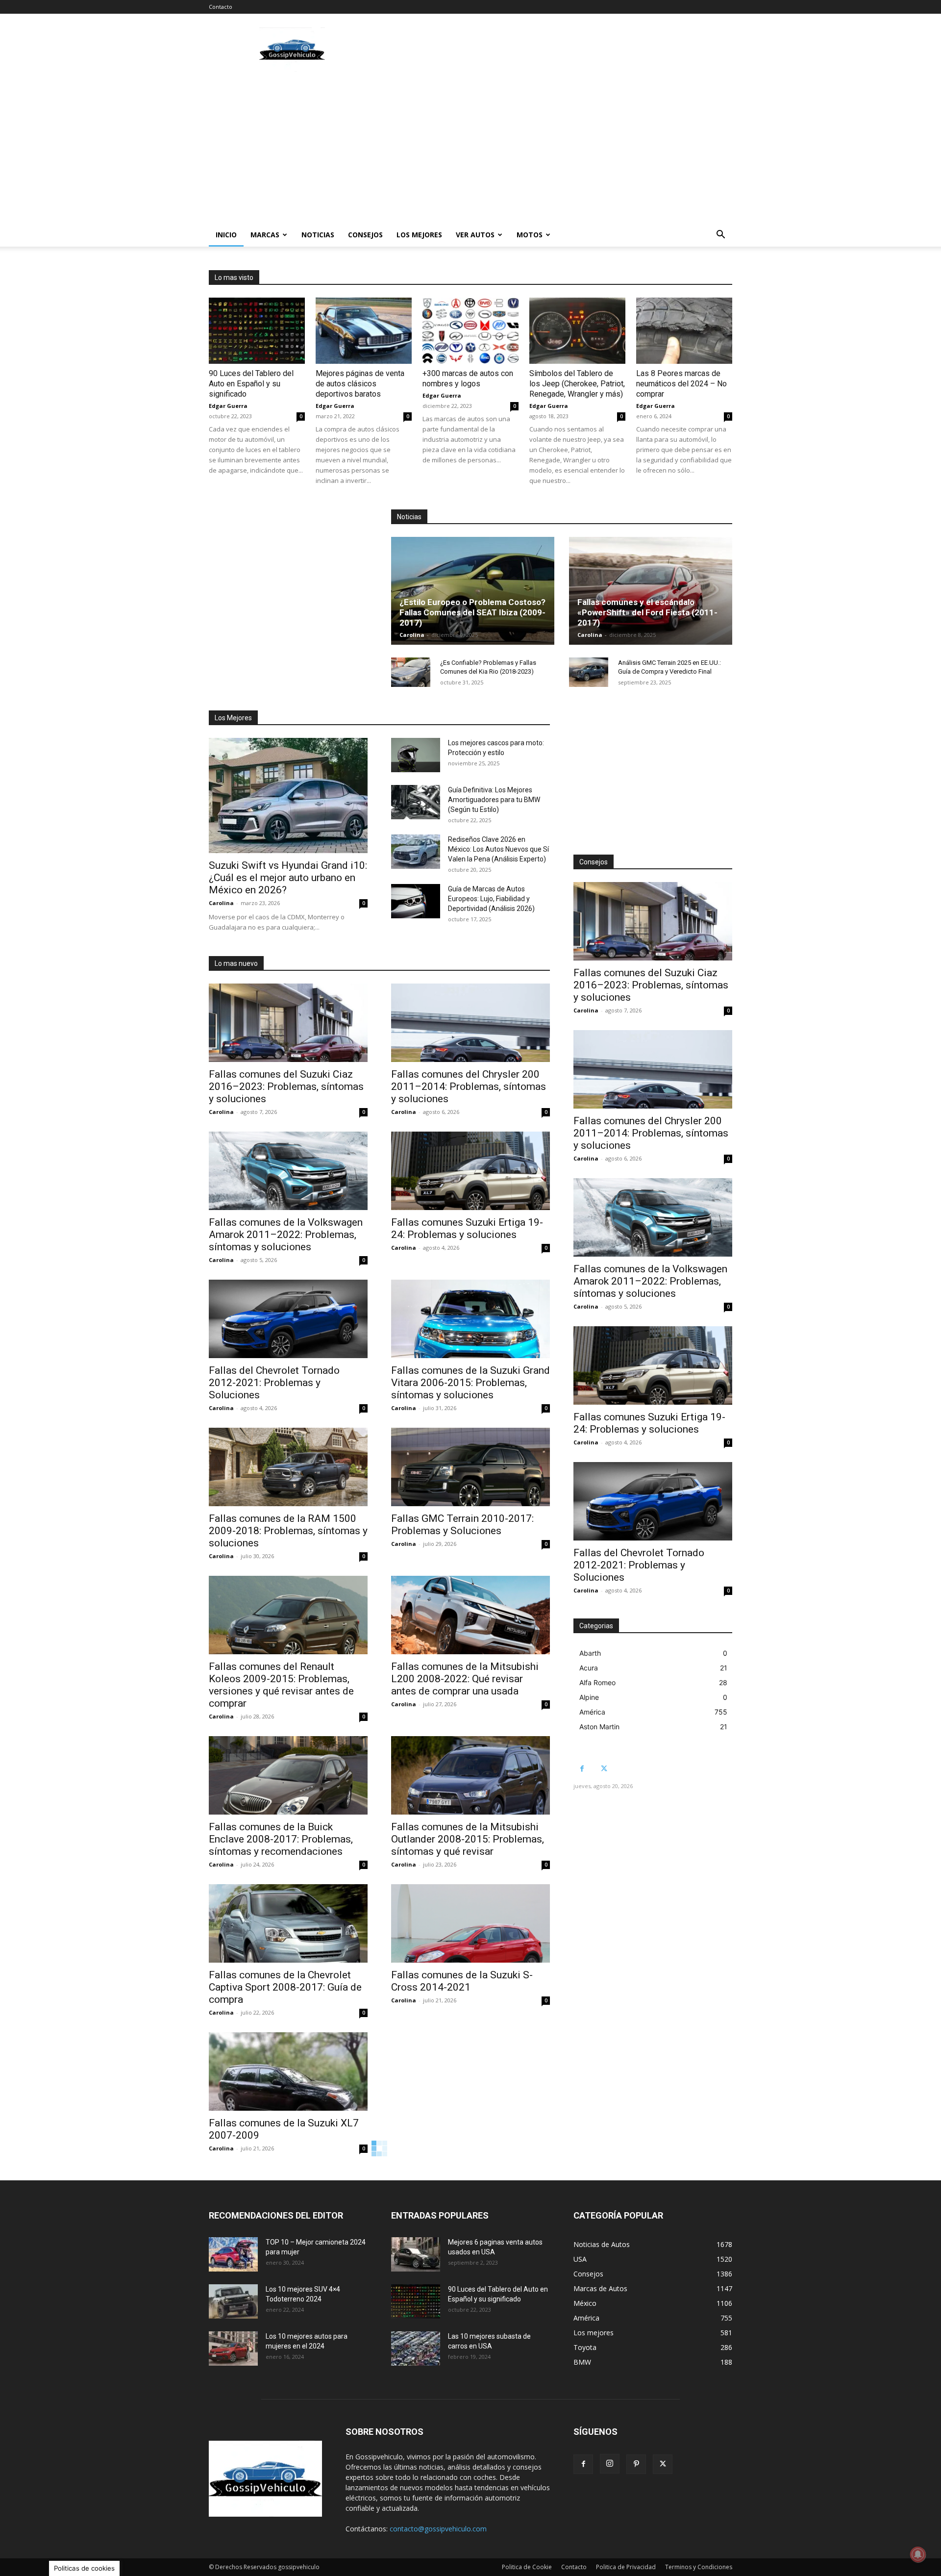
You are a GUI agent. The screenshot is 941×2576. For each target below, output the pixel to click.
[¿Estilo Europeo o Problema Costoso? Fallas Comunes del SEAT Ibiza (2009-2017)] (473, 591)
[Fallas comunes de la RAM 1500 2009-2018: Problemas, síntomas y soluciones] (288, 1467)
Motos (530, 235)
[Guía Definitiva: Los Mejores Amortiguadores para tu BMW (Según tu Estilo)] (416, 802)
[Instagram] (610, 2464)
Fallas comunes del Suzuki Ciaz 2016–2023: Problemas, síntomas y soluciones (286, 1086)
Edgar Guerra (228, 406)
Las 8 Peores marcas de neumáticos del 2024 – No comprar (681, 384)
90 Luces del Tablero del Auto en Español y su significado (251, 384)
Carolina (412, 635)
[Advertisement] (554, 50)
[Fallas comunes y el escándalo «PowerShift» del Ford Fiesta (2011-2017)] (651, 591)
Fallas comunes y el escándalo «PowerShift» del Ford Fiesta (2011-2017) (647, 612)
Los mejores (419, 235)
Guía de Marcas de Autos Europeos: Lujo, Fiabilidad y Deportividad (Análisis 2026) (491, 899)
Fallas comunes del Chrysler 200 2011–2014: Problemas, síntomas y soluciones (469, 1086)
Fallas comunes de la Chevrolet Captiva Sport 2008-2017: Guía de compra (285, 1987)
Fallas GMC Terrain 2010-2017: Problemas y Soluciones (462, 1525)
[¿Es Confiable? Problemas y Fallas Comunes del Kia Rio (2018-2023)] (411, 672)
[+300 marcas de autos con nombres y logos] (470, 331)
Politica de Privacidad (626, 2567)
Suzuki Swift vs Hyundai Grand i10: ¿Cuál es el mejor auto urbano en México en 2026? (288, 878)
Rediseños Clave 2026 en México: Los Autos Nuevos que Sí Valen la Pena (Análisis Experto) (498, 849)
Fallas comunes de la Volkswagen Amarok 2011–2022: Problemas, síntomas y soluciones (286, 1235)
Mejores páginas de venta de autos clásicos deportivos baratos (360, 384)
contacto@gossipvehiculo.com (438, 2529)
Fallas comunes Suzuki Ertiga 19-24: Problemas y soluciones (467, 1228)
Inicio (226, 235)
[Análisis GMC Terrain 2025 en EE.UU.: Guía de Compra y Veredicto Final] (589, 672)
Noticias (318, 235)
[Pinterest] (636, 2464)
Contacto (221, 7)
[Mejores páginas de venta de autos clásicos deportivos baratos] (364, 331)
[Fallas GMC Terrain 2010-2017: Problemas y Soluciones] (470, 1467)
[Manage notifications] (918, 2554)
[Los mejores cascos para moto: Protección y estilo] (416, 755)
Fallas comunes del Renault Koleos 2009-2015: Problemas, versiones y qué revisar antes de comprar (281, 1685)
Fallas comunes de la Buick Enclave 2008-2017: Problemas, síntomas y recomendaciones (281, 1839)
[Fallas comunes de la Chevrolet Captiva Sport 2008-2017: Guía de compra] (288, 1923)
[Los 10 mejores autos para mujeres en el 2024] (233, 2349)
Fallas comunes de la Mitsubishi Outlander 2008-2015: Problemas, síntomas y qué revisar (468, 1839)
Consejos (365, 235)
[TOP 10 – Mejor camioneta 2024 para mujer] (233, 2254)
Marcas (265, 235)
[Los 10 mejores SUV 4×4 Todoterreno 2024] (233, 2301)
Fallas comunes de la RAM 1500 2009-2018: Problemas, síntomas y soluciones (288, 1531)
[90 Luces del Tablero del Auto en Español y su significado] (257, 331)
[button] (720, 236)
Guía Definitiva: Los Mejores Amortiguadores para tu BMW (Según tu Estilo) (494, 800)
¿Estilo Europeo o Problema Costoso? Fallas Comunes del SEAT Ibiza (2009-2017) (472, 612)
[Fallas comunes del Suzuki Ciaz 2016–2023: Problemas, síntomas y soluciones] (288, 1023)
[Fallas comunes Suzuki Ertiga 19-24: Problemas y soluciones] (470, 1171)
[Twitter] (604, 1769)
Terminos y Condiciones (699, 2567)
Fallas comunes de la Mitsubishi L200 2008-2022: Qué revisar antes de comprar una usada (465, 1679)
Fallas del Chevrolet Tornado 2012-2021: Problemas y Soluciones (274, 1383)
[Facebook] (582, 1769)
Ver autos (475, 235)
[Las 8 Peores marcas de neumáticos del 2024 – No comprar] (684, 331)
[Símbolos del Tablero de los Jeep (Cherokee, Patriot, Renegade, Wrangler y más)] (577, 331)
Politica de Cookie (527, 2567)
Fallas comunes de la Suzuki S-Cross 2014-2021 (462, 1981)
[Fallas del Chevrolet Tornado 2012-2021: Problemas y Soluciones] (288, 1319)
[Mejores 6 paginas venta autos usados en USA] (416, 2254)
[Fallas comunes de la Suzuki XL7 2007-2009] (288, 2071)
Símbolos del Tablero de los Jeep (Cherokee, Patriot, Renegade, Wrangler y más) (577, 384)
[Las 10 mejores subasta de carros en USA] (416, 2349)
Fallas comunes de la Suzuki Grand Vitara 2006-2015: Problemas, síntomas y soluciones (470, 1383)
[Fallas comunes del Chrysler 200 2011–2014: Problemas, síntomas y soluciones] (470, 1023)
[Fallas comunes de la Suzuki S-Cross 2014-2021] (470, 1923)
